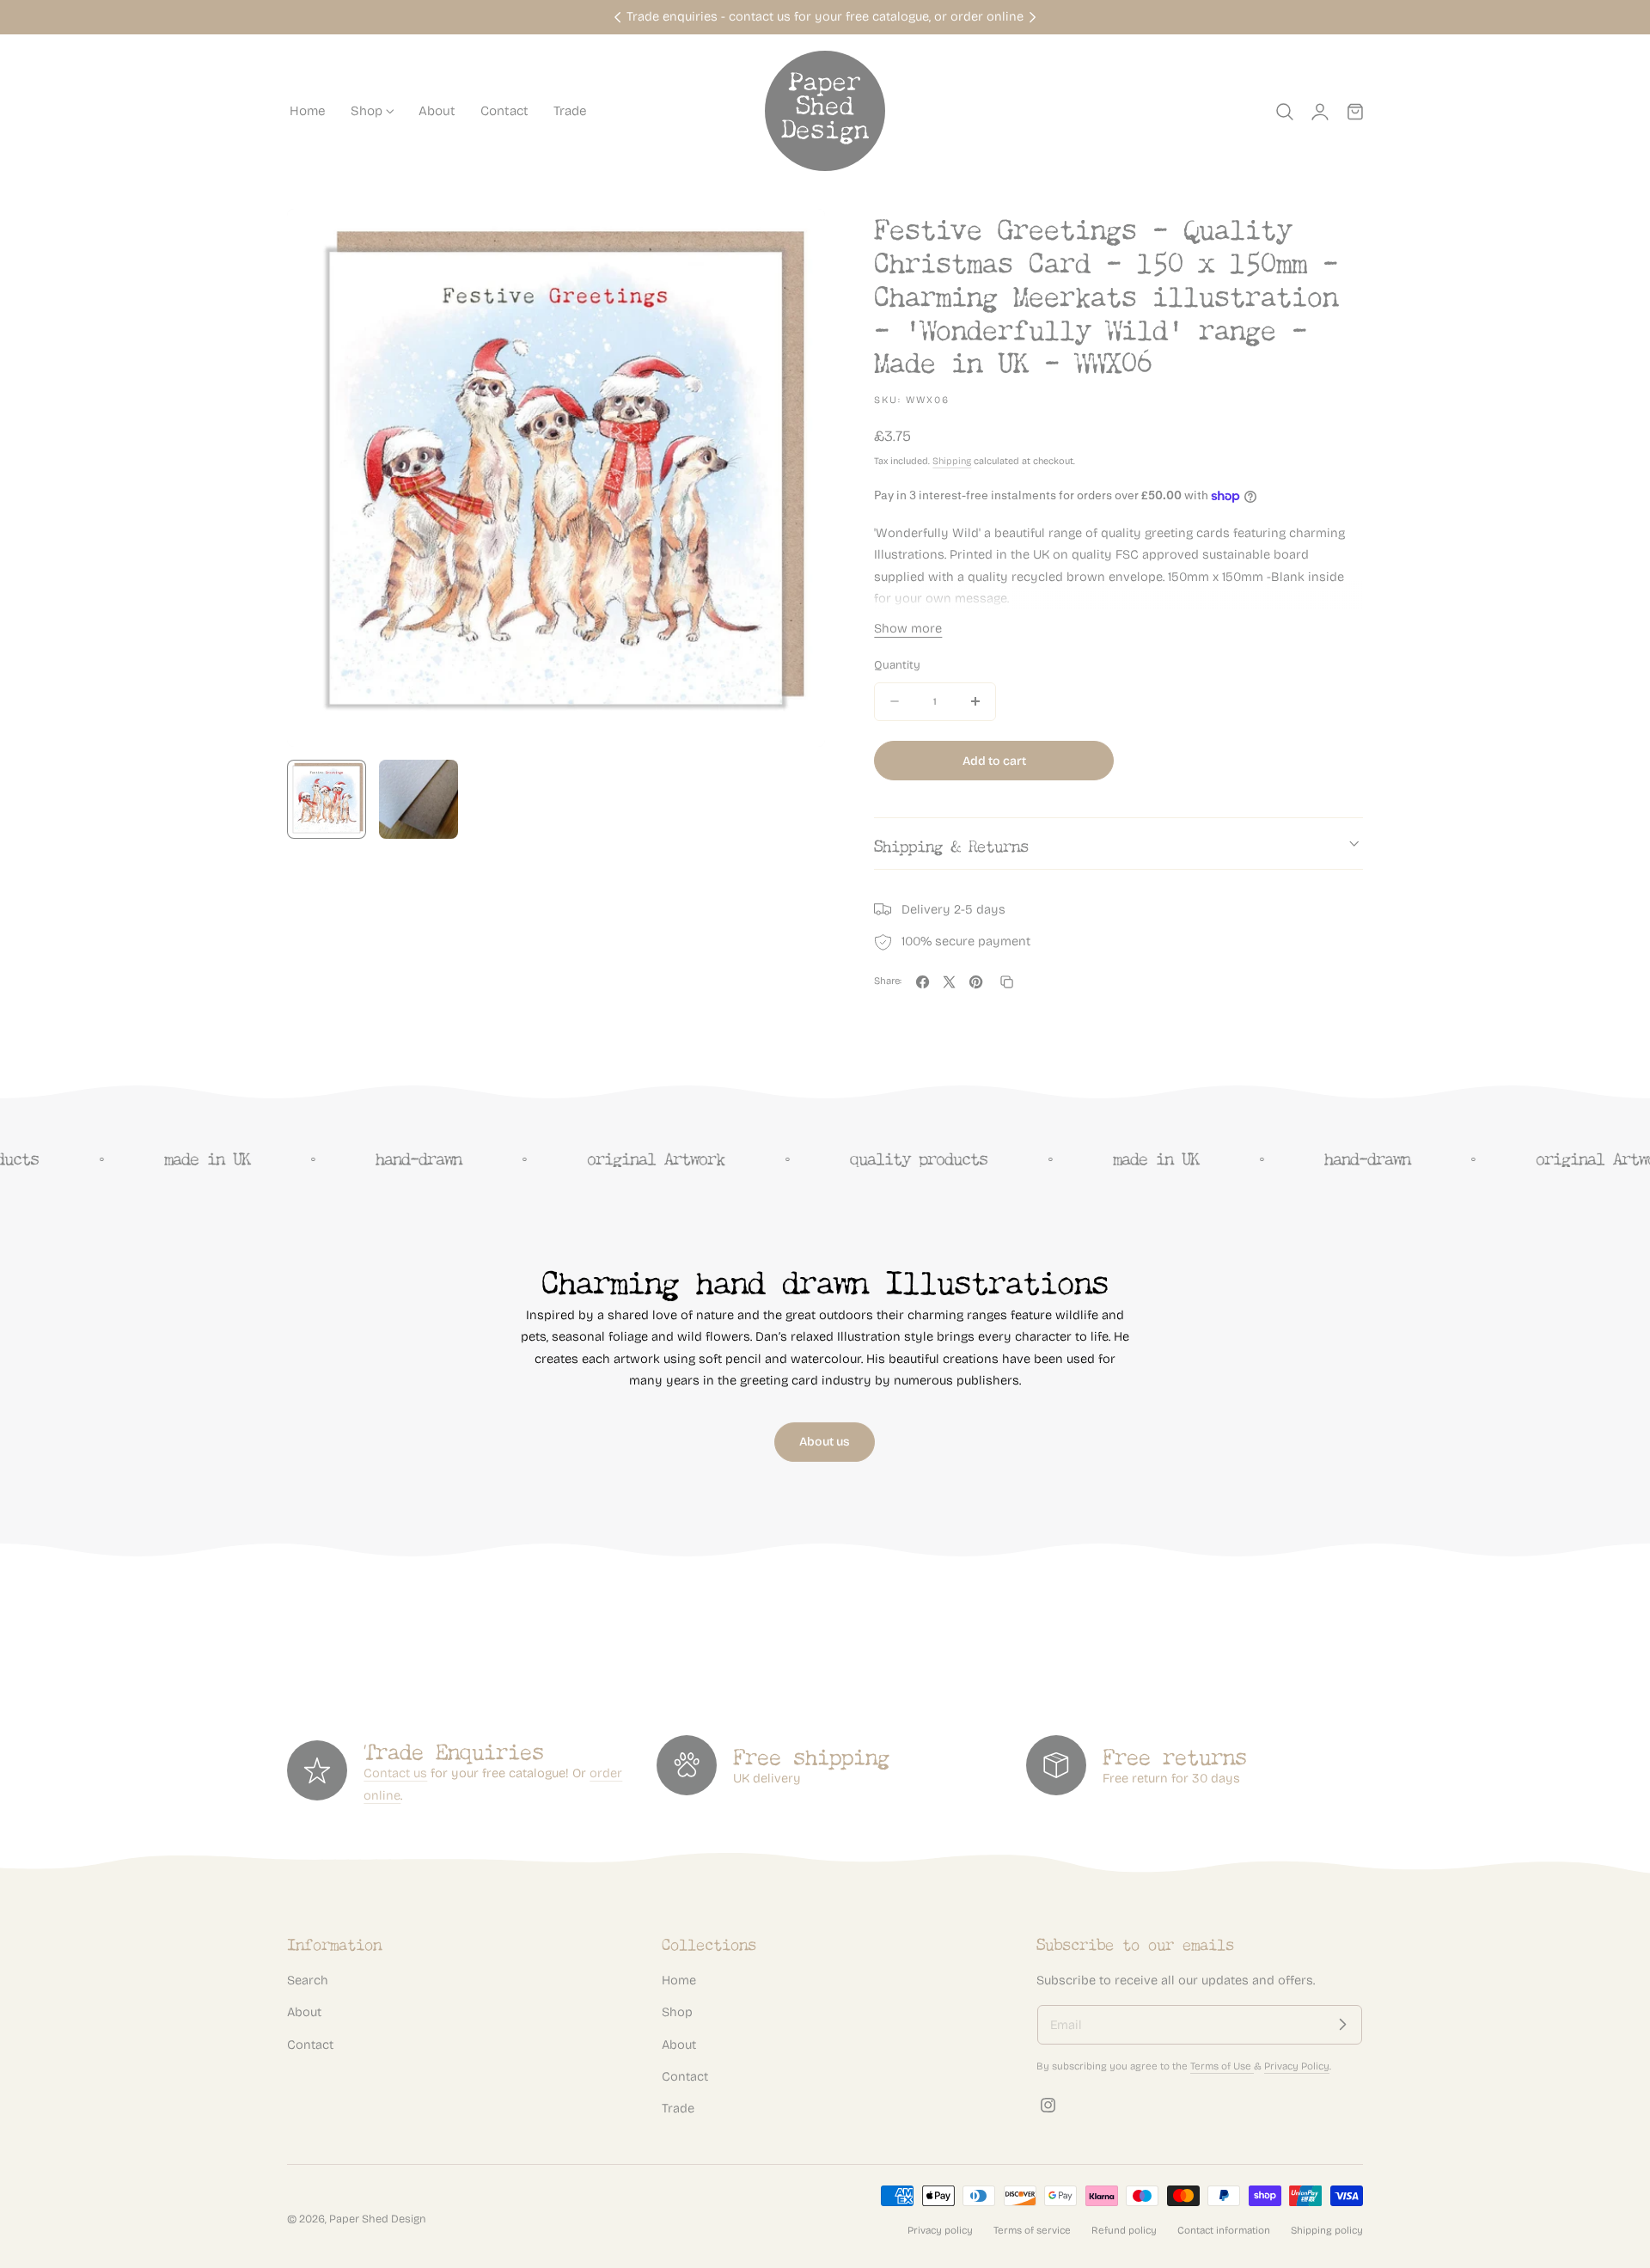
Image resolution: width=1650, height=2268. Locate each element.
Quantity (897, 665)
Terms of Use (1222, 2066)
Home (679, 1980)
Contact (310, 2044)
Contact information (1224, 2230)
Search (308, 1980)
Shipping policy (1327, 2230)
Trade (678, 2108)
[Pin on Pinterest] (976, 982)
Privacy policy (940, 2230)
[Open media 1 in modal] (794, 240)
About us (825, 1442)
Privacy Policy (1297, 2066)
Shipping (952, 461)
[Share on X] (949, 982)
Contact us (395, 1773)
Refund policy (1124, 2230)
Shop (677, 2012)
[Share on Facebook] (923, 982)
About (304, 2012)
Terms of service (1032, 2230)
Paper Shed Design (378, 2219)
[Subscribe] (1342, 2025)
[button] (1285, 111)
